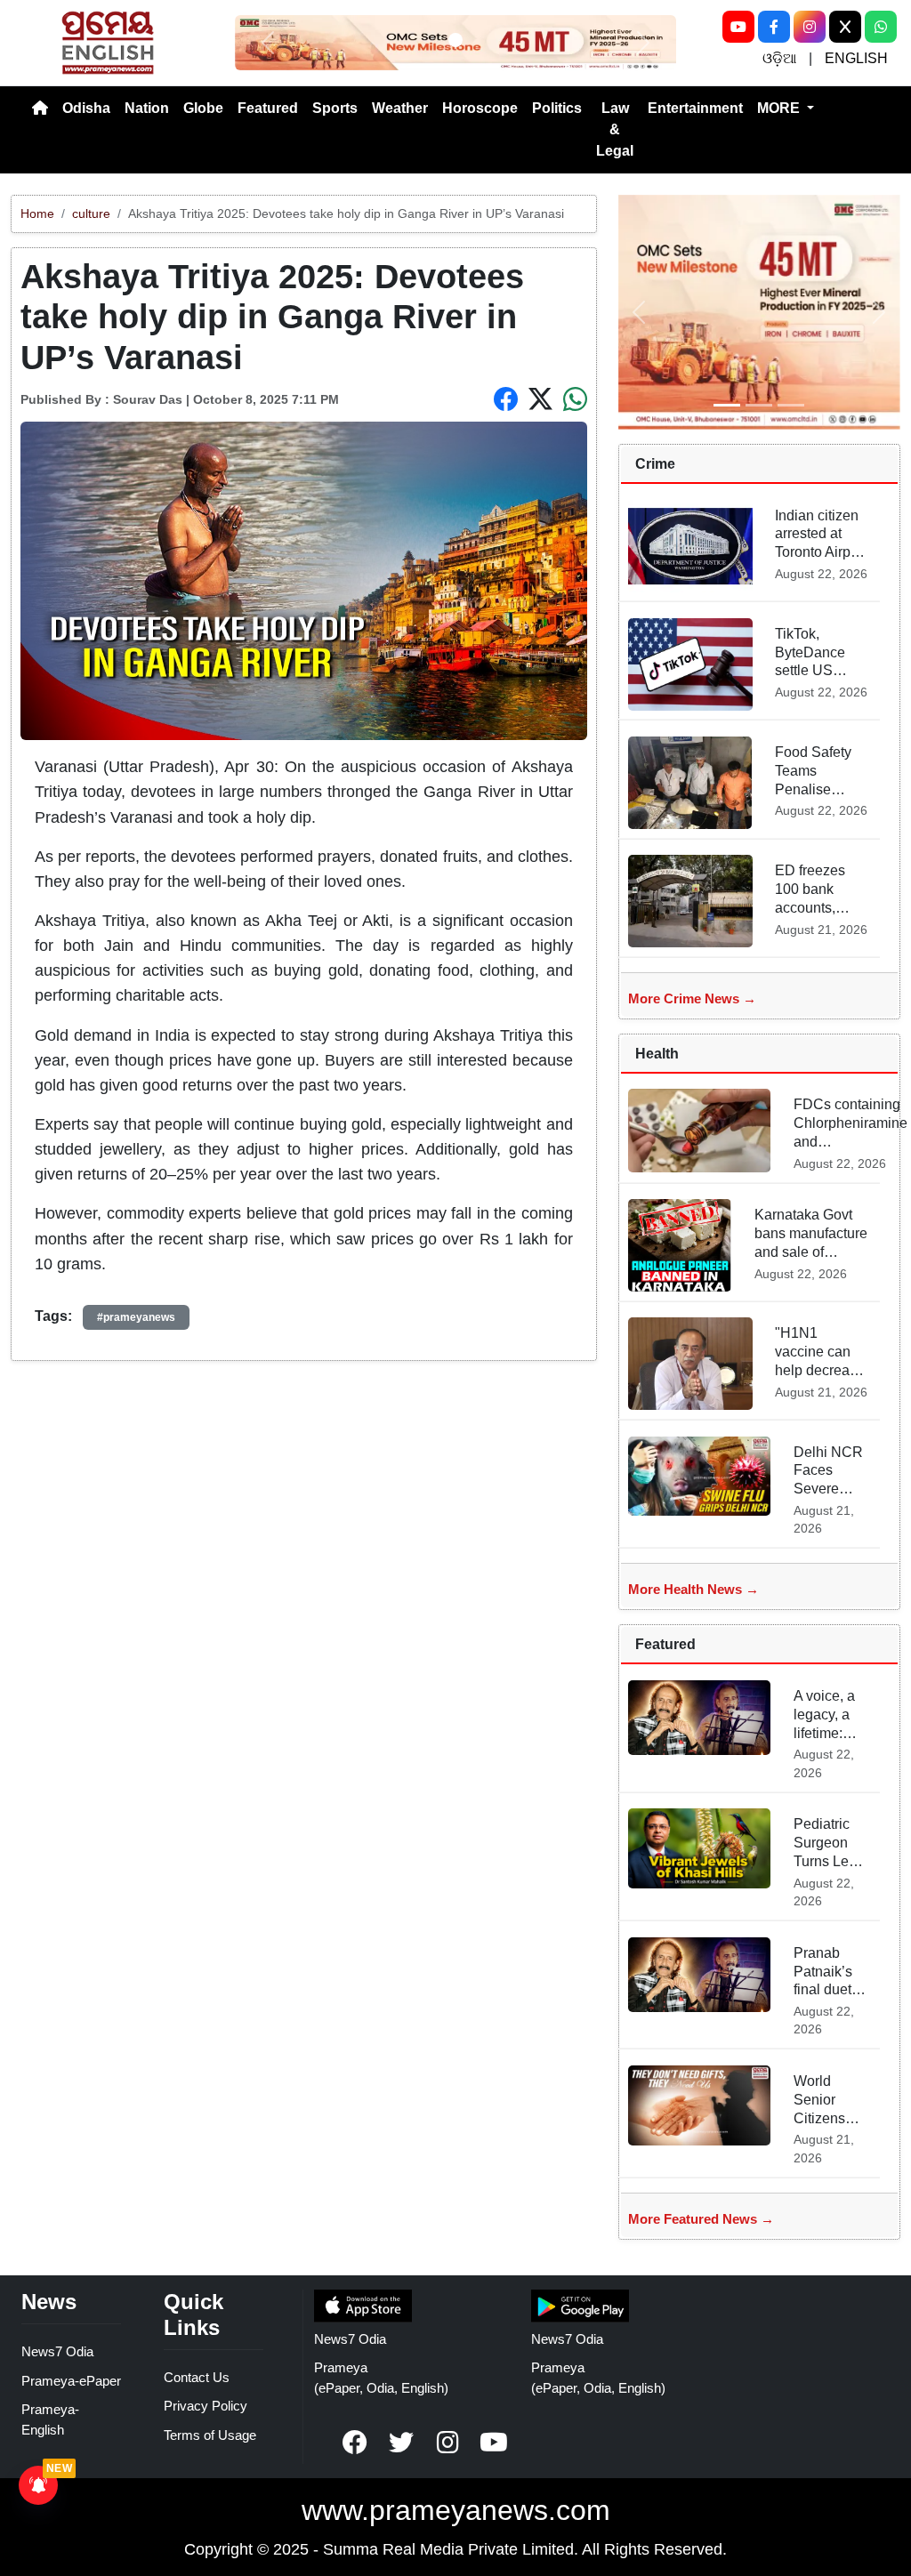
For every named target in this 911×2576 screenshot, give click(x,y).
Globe (203, 108)
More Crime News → (692, 998)
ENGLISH (856, 58)
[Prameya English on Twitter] (401, 2443)
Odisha (86, 108)
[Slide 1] (455, 40)
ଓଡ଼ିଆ (779, 58)
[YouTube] (738, 27)
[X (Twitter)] (845, 27)
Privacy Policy (206, 2406)
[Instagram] (810, 27)
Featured (268, 108)
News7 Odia (57, 2351)
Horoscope (480, 108)
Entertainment (695, 108)
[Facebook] (774, 27)
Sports (335, 108)
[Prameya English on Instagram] (447, 2443)
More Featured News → (701, 2219)
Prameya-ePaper (71, 2381)
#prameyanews (136, 1317)
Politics (557, 108)
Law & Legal (615, 129)
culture (91, 213)
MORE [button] (780, 108)
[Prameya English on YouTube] (494, 2443)
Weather (400, 108)
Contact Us (197, 2377)
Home (37, 213)
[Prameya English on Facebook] (355, 2443)
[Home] (40, 109)
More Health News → (693, 1589)
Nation (147, 108)
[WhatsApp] (881, 27)
